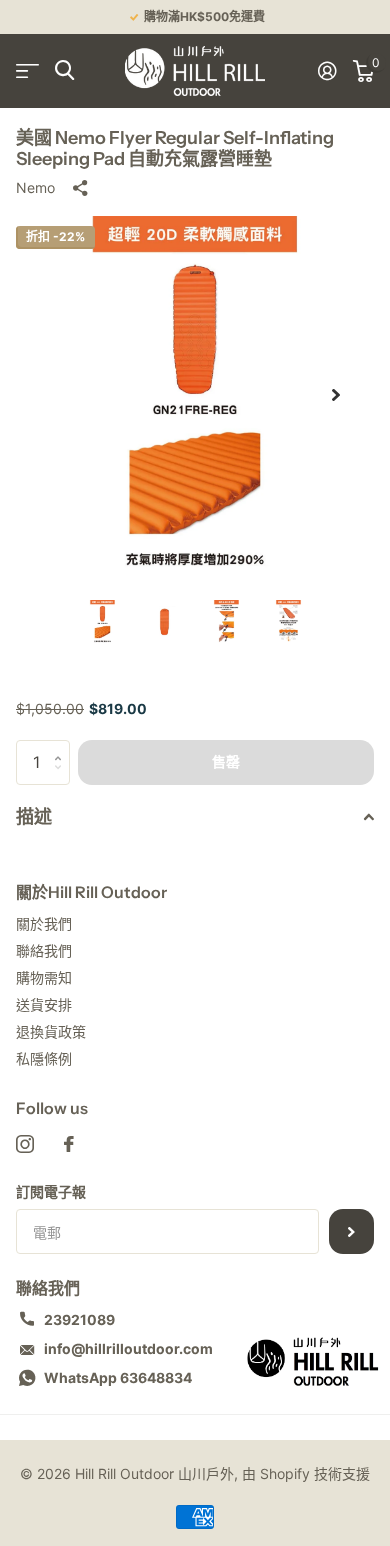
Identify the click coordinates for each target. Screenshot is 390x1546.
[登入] (327, 71)
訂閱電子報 (51, 1191)
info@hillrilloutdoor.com (128, 1348)
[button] (336, 395)
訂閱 (351, 1231)
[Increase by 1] (62, 746)
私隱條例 (44, 1058)
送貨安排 (44, 1004)
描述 (34, 817)
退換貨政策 (51, 1031)
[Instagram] (25, 1144)
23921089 (79, 1319)
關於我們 (44, 923)
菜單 (27, 70)
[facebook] (69, 1144)
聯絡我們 (44, 950)
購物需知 (44, 977)
